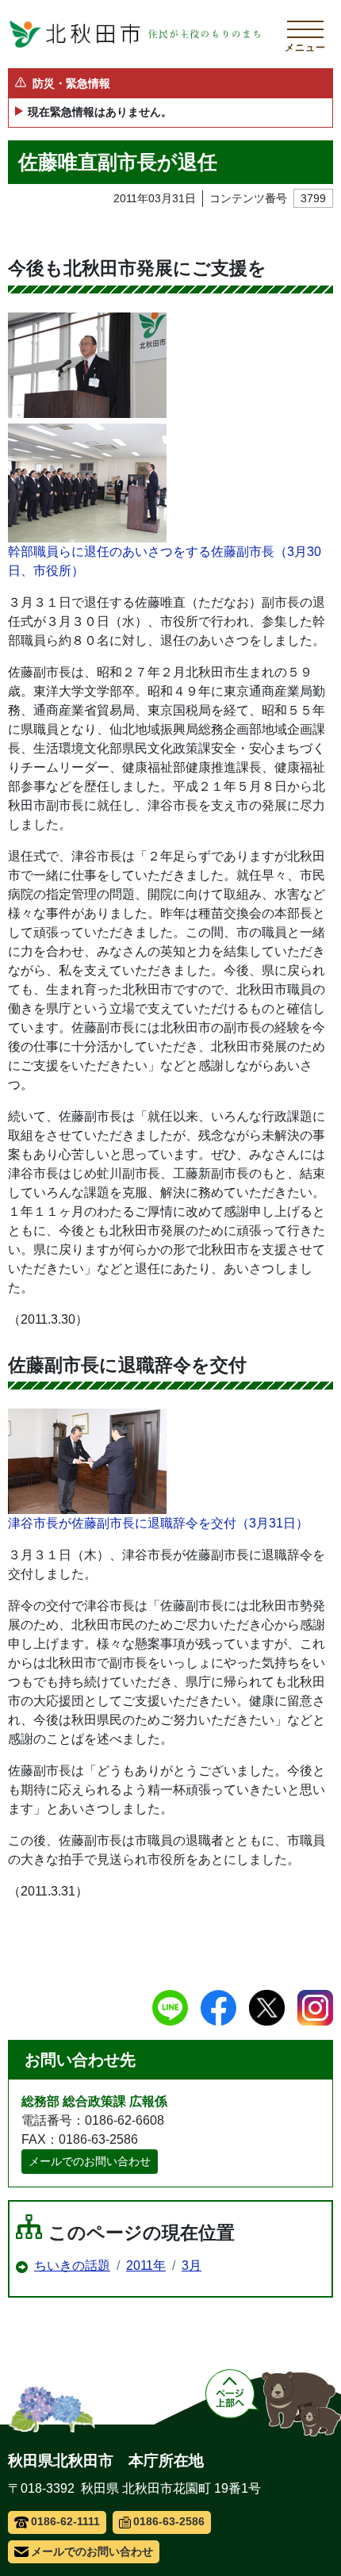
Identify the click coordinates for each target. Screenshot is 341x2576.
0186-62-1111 (65, 2521)
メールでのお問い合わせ (90, 2161)
